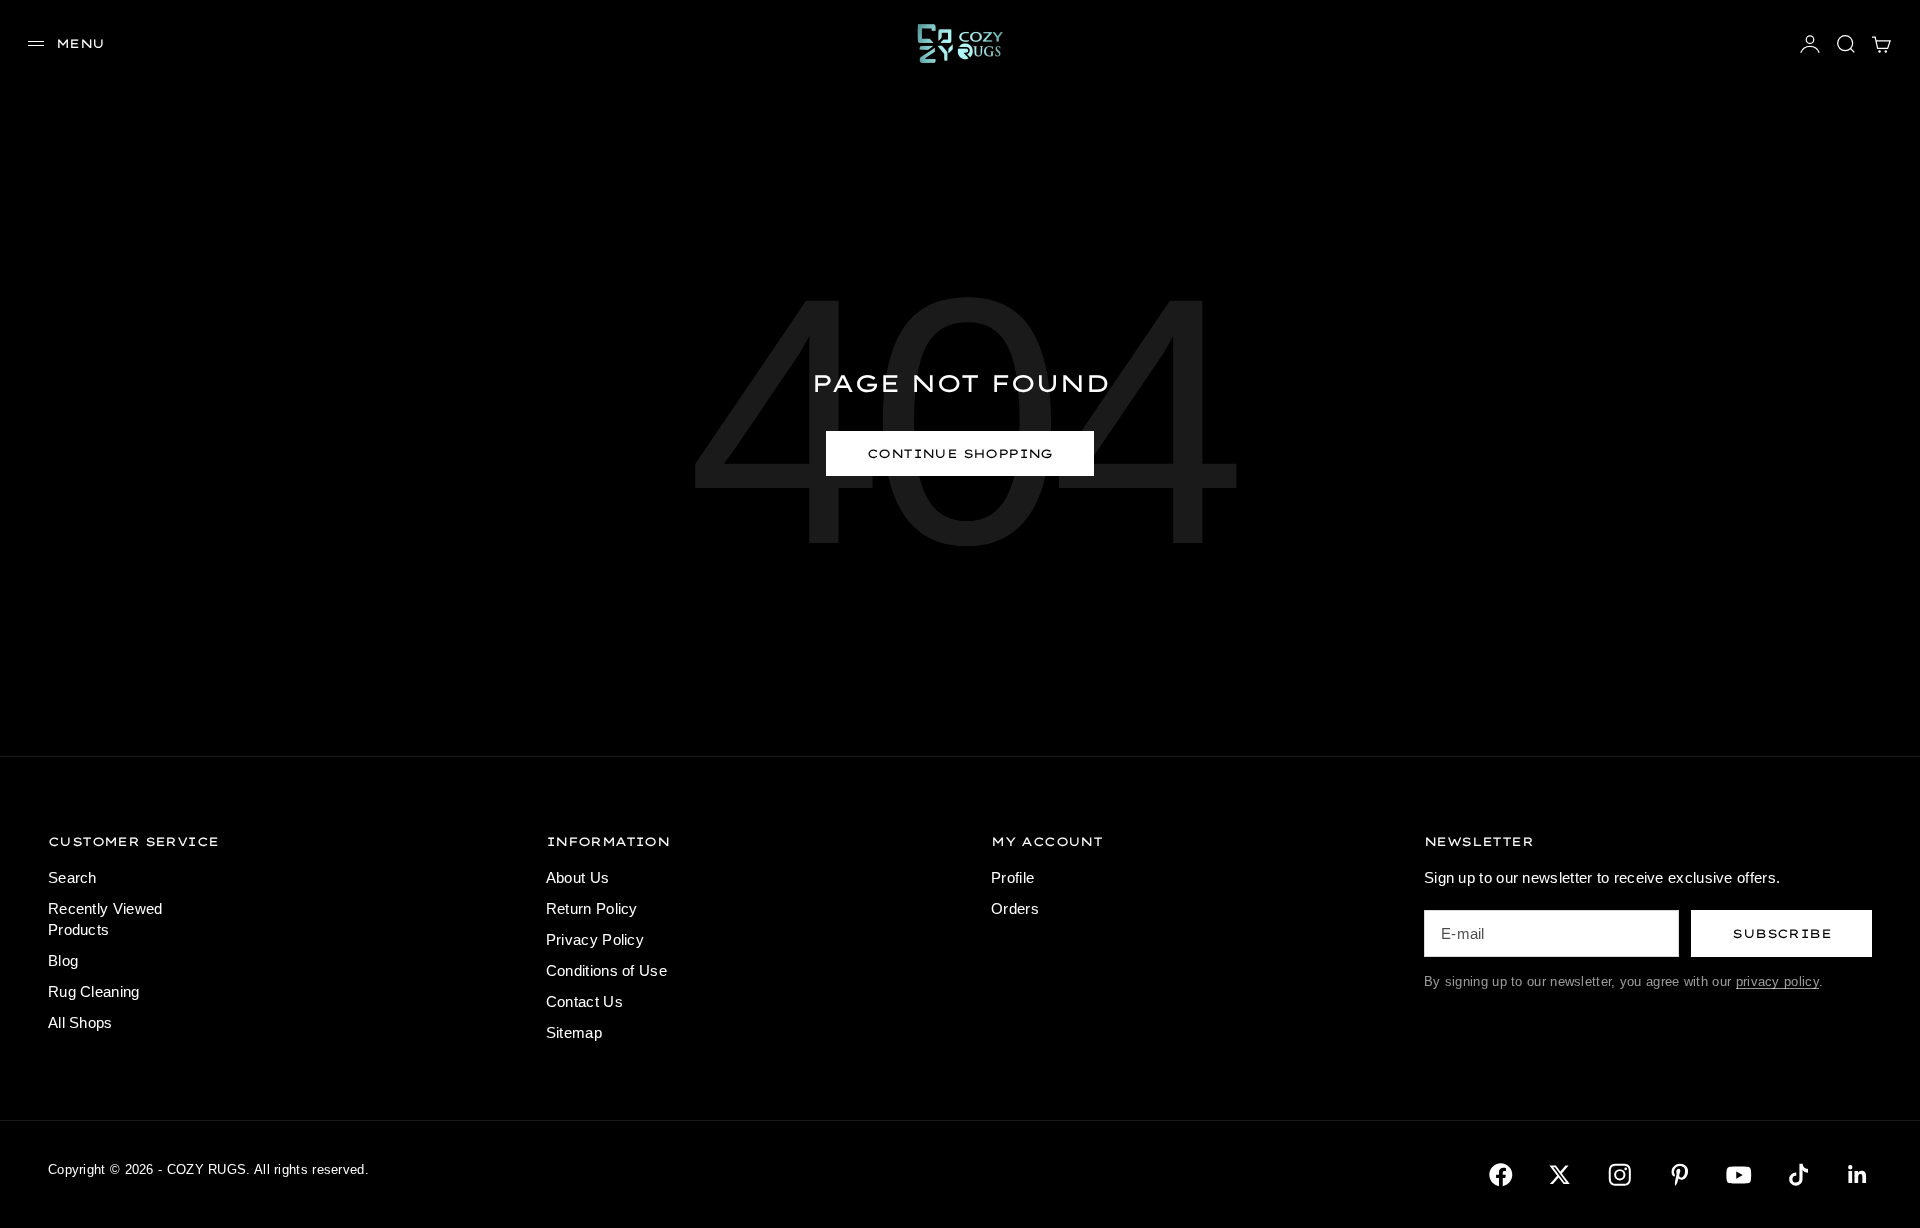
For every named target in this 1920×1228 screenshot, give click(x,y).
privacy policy (1777, 981)
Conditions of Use (606, 970)
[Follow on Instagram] (1620, 1175)
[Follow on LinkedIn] (1858, 1175)
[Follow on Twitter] (1560, 1175)
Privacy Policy (595, 939)
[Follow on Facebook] (1501, 1175)
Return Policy (592, 908)
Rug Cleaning (94, 991)
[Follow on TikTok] (1799, 1175)
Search (72, 877)
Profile (1012, 877)
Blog (63, 960)
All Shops (80, 1022)
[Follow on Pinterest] (1680, 1175)
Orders (1015, 908)
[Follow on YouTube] (1739, 1175)
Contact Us (584, 1001)
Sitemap (574, 1032)
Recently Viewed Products (105, 919)
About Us (577, 877)
